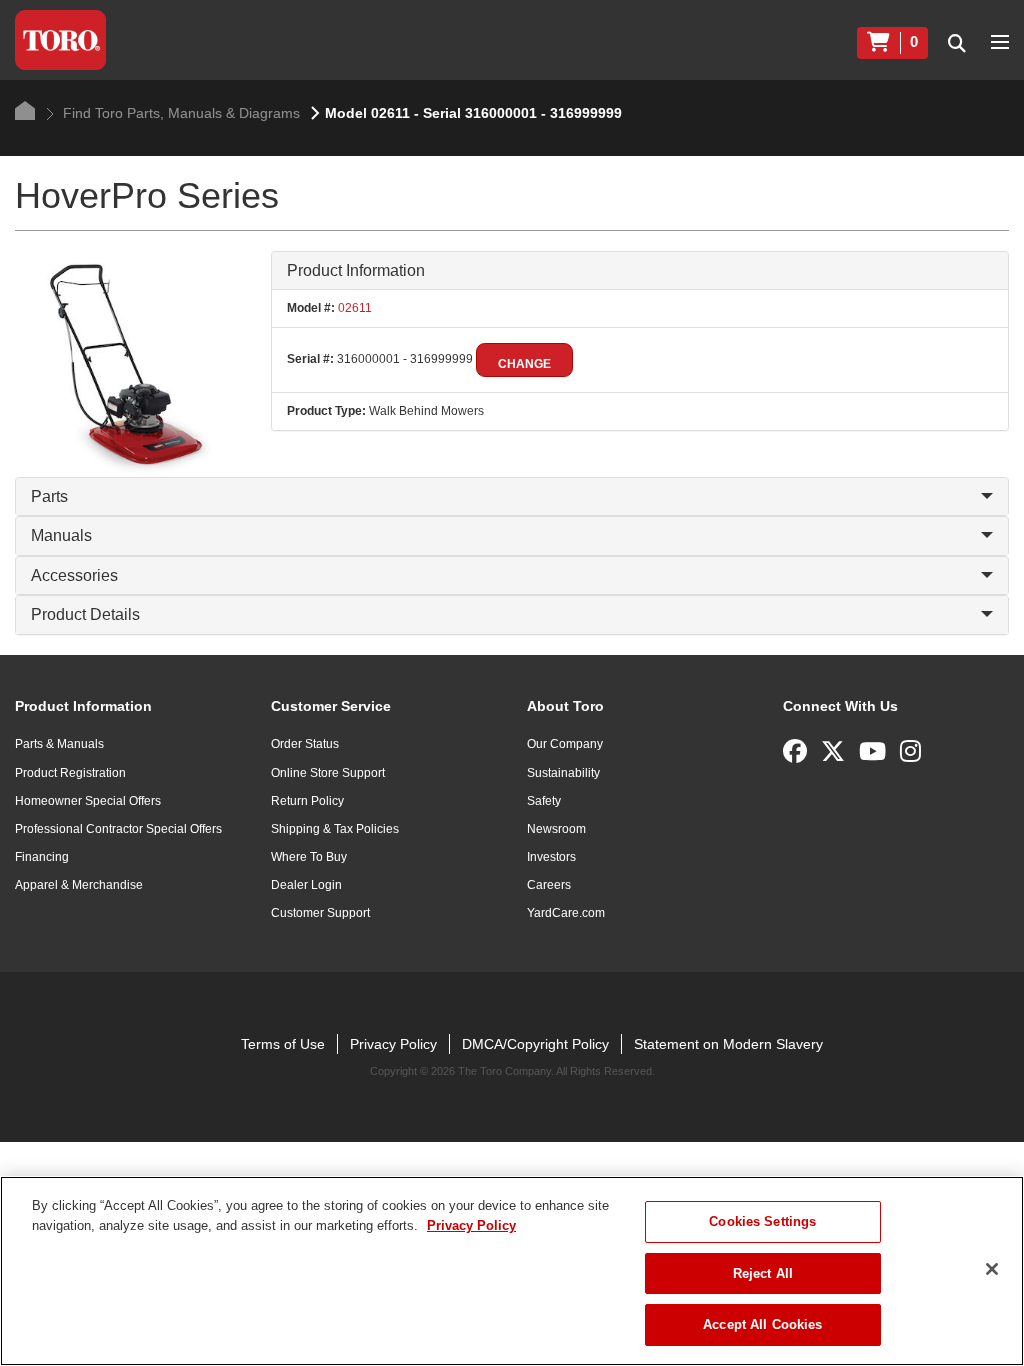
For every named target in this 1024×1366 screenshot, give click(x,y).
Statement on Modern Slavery (728, 1044)
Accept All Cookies (762, 1324)
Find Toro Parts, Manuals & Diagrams (179, 113)
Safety (544, 801)
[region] (512, 1271)
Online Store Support (328, 773)
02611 (353, 308)
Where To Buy (309, 857)
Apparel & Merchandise (79, 885)
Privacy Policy (393, 1044)
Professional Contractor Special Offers (118, 829)
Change (524, 364)
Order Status (305, 744)
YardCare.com (566, 913)
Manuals (61, 535)
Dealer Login (306, 885)
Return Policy (307, 801)
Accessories (74, 575)
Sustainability (563, 773)
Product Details (85, 614)
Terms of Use (283, 1044)
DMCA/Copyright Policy (535, 1044)
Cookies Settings (762, 1221)
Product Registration (70, 773)
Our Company (565, 744)
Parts (49, 496)
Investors (551, 857)
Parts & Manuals (59, 744)
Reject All (763, 1273)
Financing (42, 857)
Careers (549, 885)
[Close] (992, 1269)
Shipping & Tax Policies (335, 829)
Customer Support (320, 913)
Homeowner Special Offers (88, 801)
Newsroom (556, 829)
